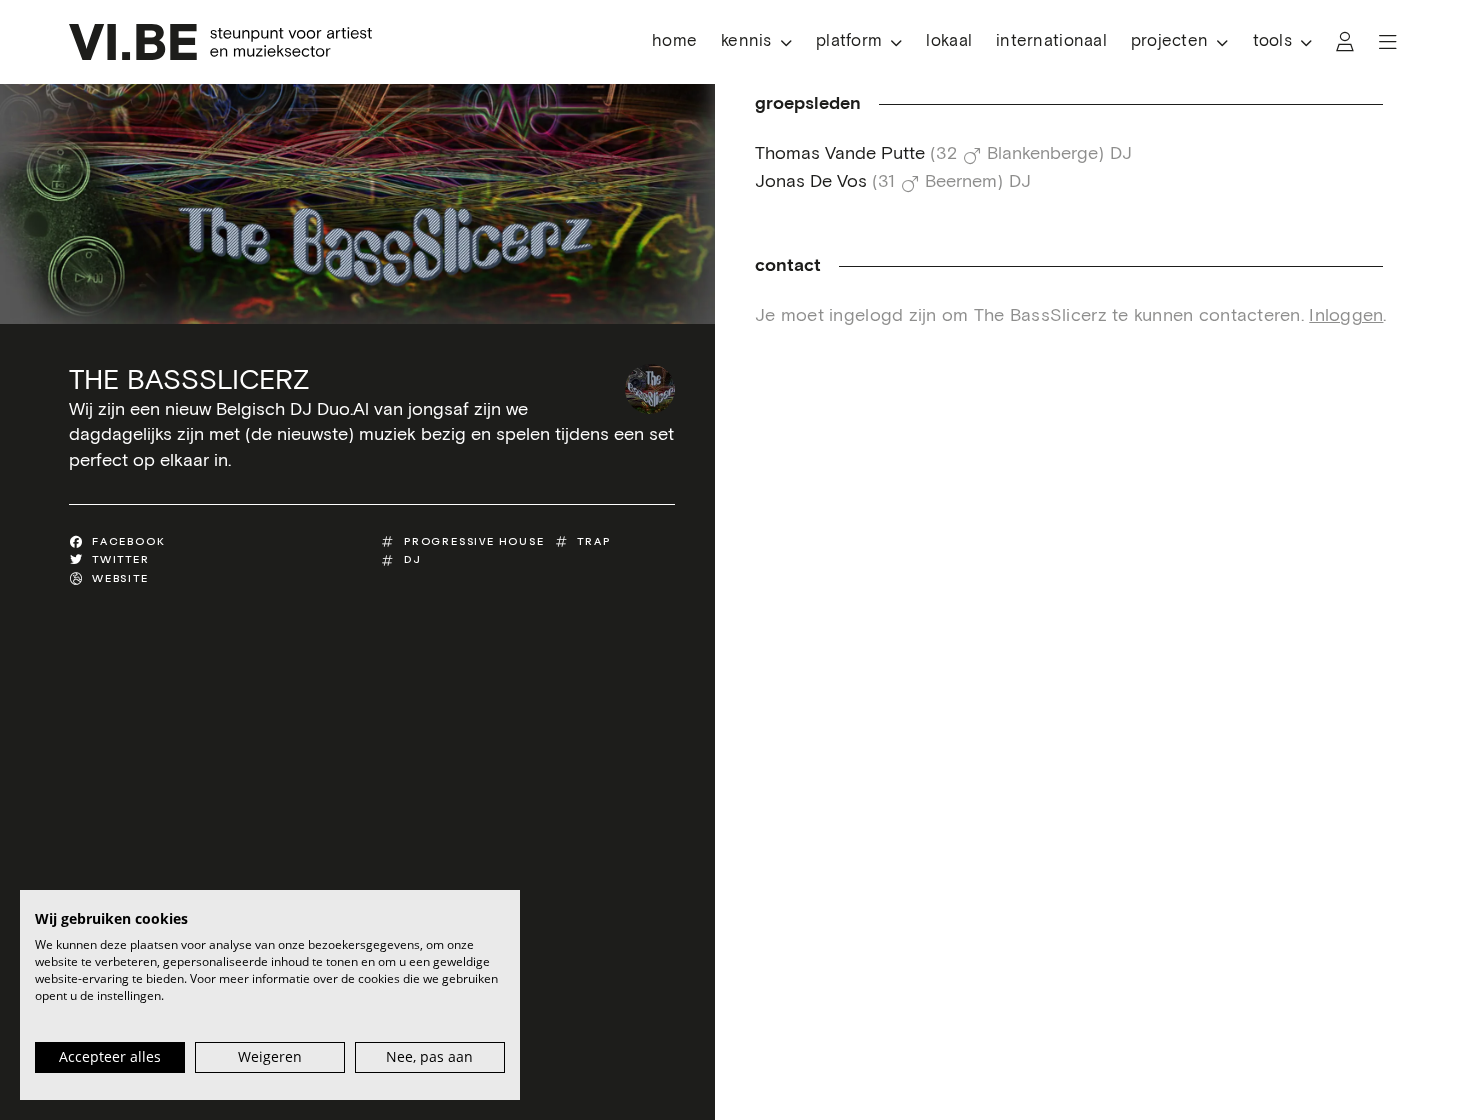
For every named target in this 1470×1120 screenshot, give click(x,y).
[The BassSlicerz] (650, 389)
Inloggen (1346, 316)
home (674, 41)
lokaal (949, 41)
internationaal (1051, 41)
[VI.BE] (220, 42)
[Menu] (1388, 42)
